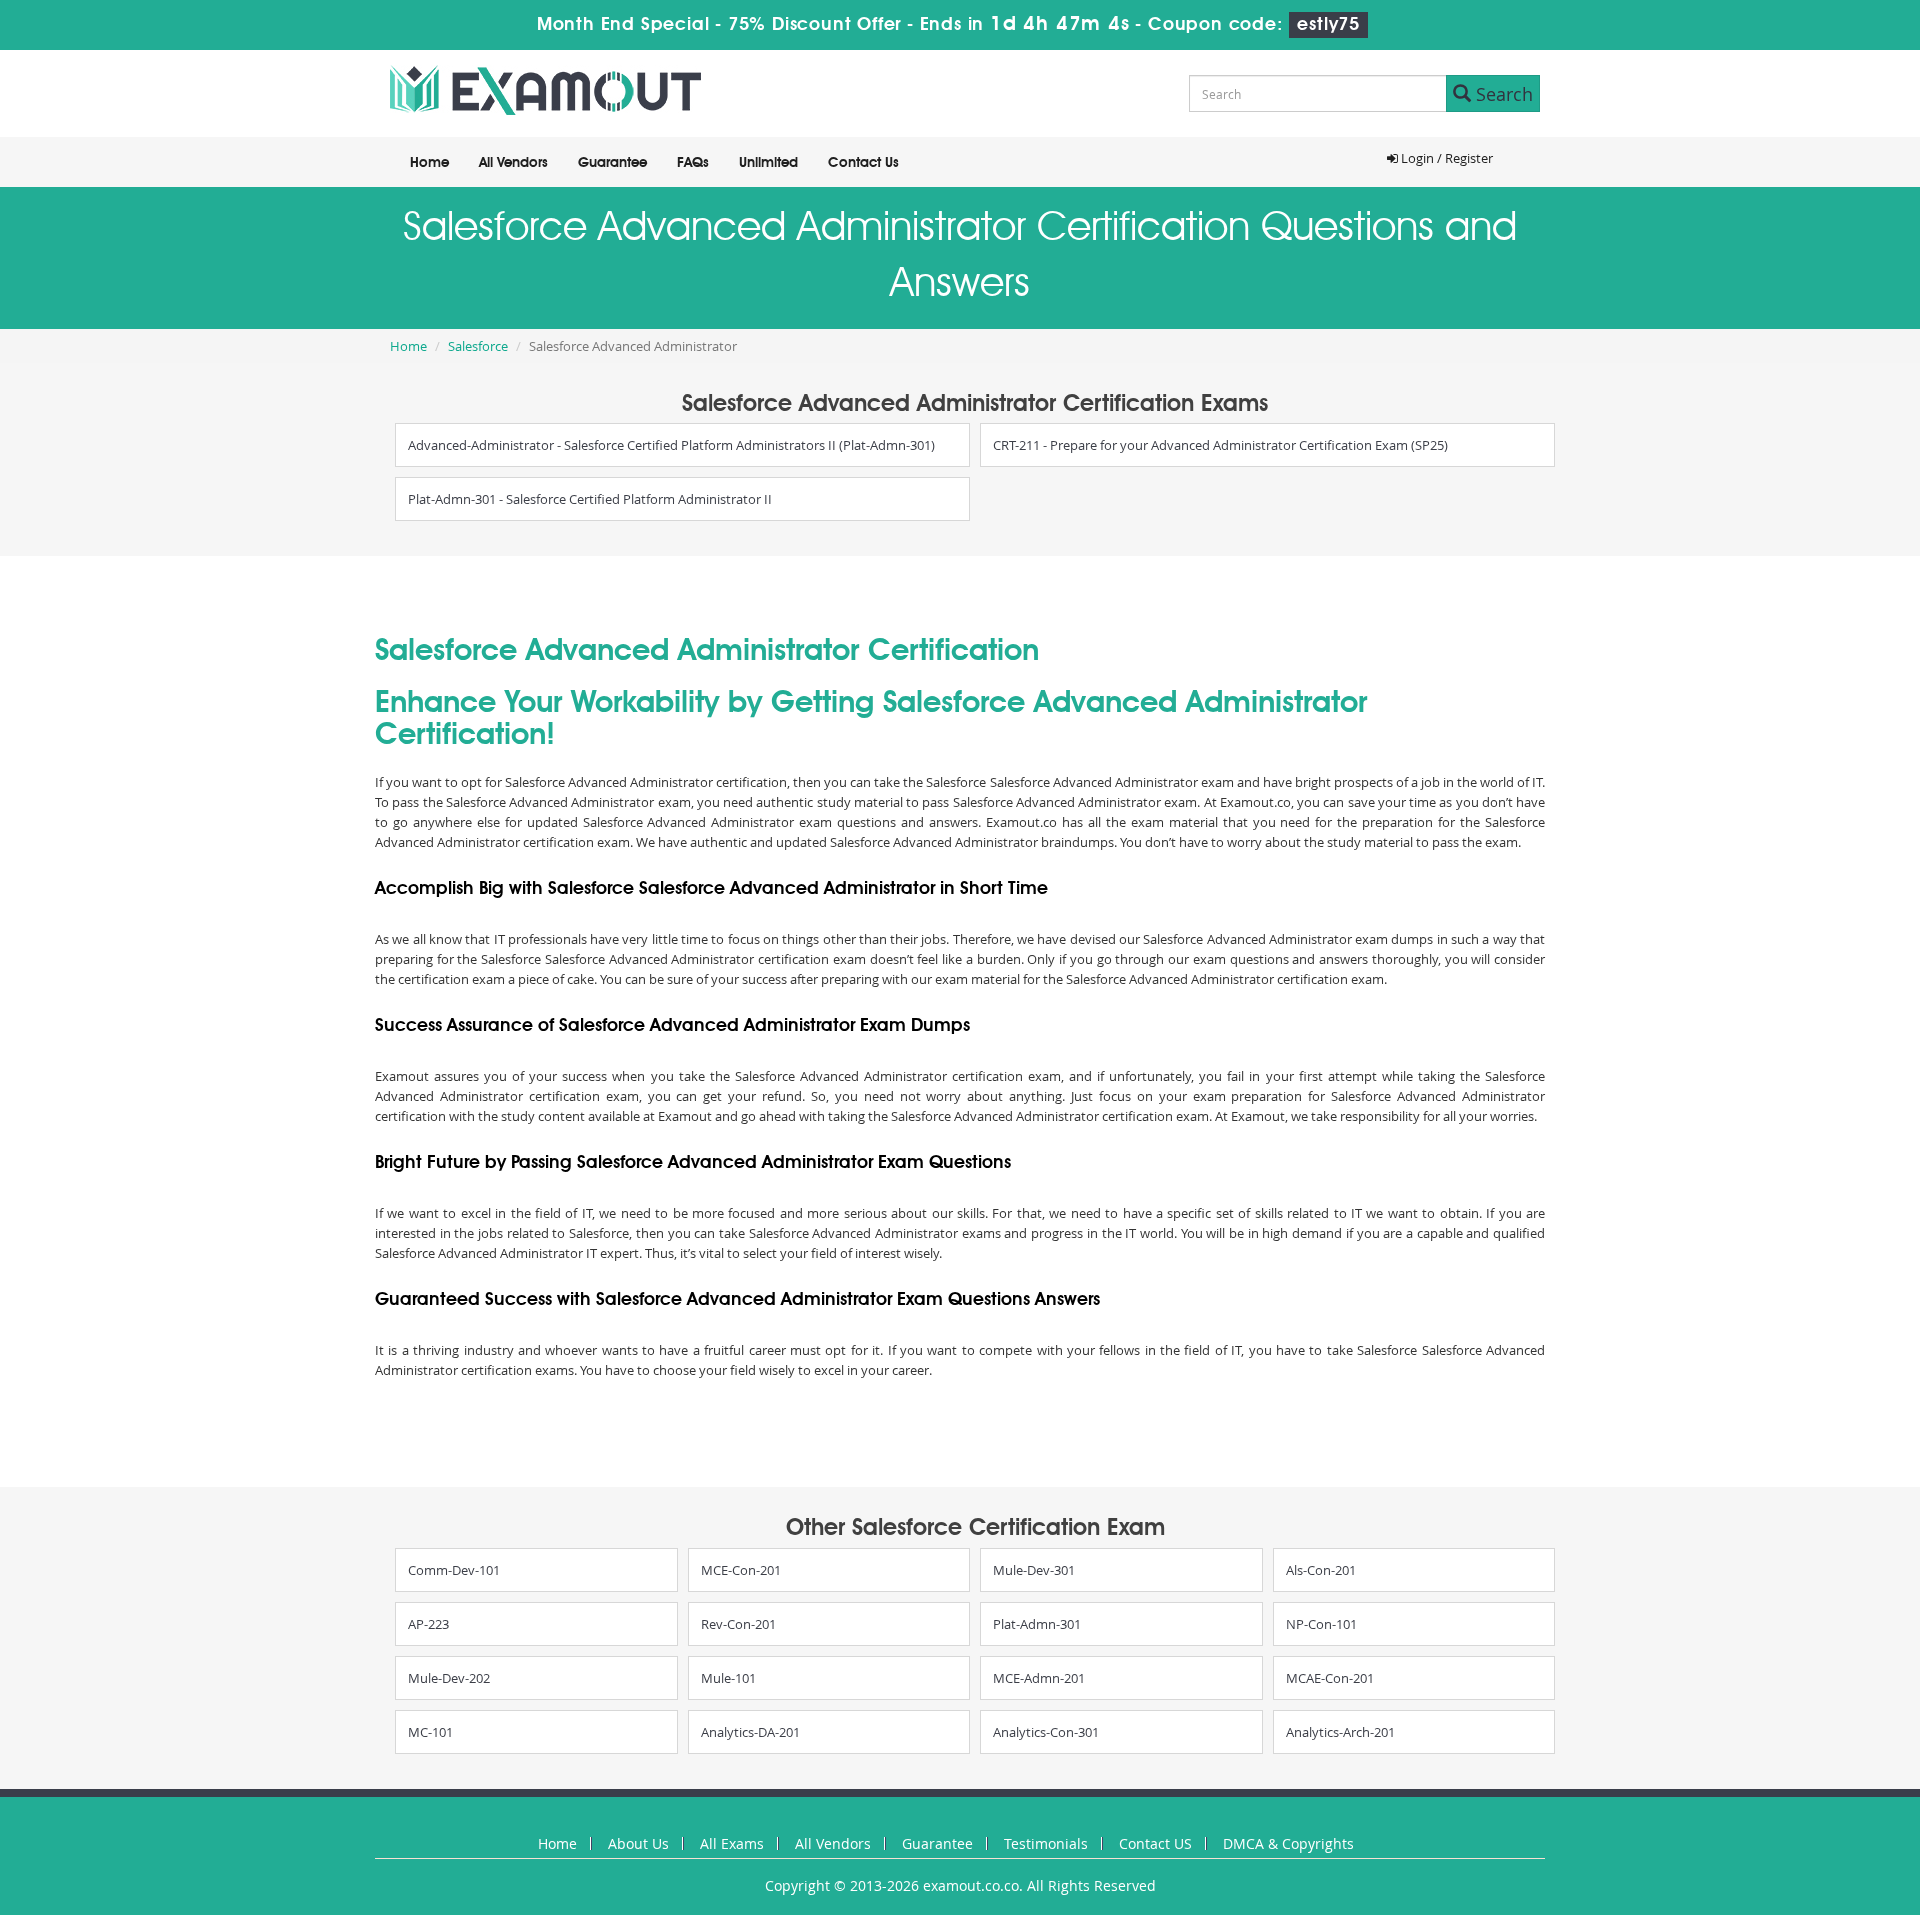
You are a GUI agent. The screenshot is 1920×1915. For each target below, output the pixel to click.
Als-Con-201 (1321, 1570)
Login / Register (1445, 158)
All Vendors (513, 163)
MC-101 (430, 1732)
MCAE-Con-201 (1330, 1678)
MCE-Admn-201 (1039, 1678)
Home (429, 163)
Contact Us (863, 163)
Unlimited (768, 163)
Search (1502, 94)
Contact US (1155, 1843)
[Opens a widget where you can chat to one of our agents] (1783, 1800)
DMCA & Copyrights (1288, 1843)
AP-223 (428, 1624)
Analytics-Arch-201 (1340, 1732)
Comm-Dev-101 (454, 1570)
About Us (638, 1843)
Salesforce (478, 346)
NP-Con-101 (1321, 1624)
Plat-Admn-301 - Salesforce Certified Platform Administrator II (590, 499)
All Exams (732, 1843)
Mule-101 (728, 1678)
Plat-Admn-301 (1037, 1624)
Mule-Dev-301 (1034, 1570)
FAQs (693, 163)
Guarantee (612, 163)
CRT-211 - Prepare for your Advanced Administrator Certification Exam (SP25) (1220, 445)
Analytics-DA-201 (750, 1732)
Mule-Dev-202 (449, 1678)
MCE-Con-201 (741, 1570)
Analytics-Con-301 (1046, 1732)
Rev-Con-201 (738, 1624)
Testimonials (1046, 1843)
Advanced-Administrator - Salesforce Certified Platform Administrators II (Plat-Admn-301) (671, 445)
